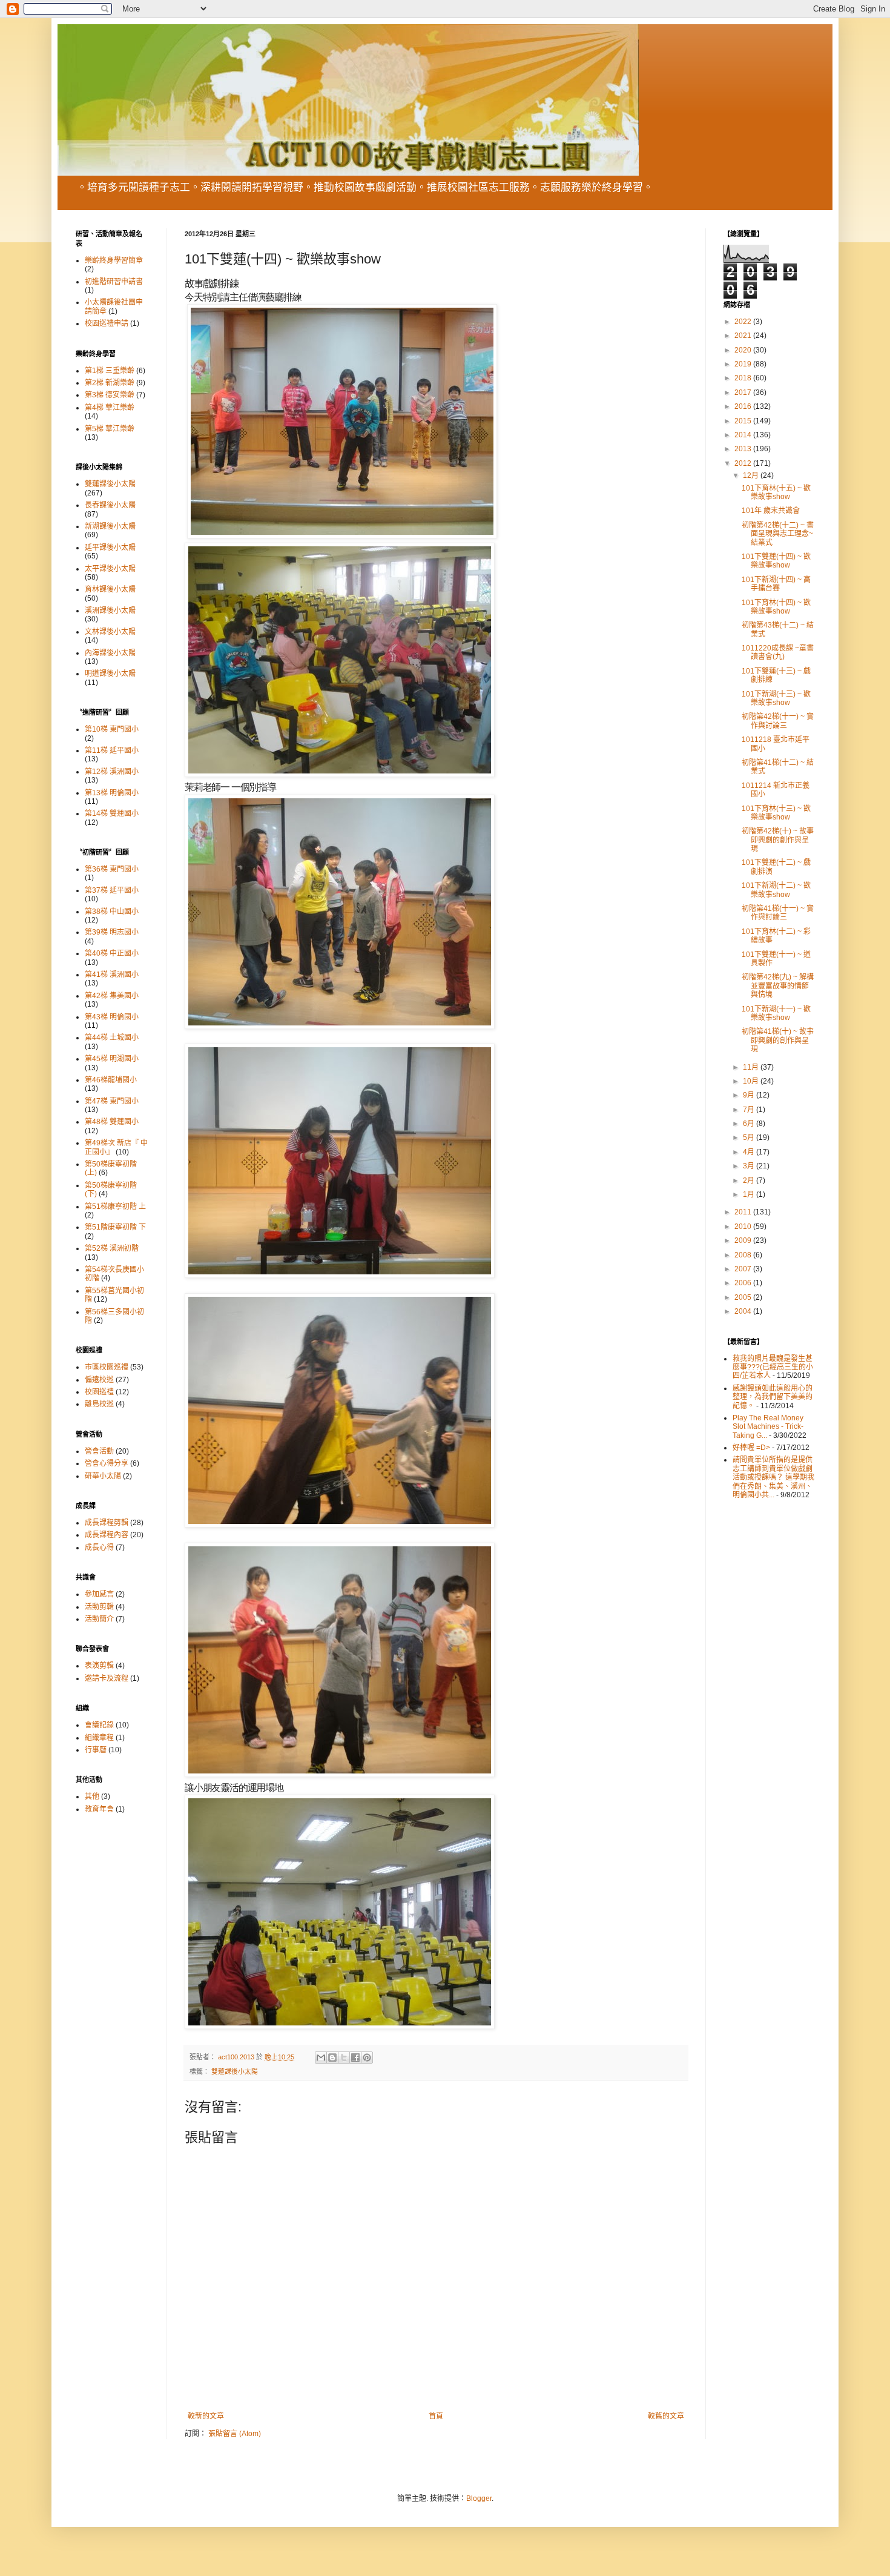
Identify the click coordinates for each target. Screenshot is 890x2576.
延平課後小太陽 (110, 548)
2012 (744, 463)
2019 (744, 364)
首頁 (436, 2416)
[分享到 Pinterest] (367, 2058)
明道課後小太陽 (110, 674)
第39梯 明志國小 (112, 932)
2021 (744, 336)
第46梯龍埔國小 (111, 1080)
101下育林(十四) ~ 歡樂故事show (776, 607)
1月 (750, 1194)
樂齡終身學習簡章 (114, 260)
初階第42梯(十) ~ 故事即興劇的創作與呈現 (778, 840)
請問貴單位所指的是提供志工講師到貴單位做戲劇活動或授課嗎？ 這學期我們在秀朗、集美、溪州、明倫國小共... (773, 1477)
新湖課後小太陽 (110, 526)
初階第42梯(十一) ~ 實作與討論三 (778, 721)
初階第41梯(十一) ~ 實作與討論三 (778, 913)
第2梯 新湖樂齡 (110, 383)
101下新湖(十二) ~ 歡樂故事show (776, 890)
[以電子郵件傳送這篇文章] (321, 2058)
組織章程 (99, 1738)
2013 (744, 449)
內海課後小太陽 (110, 653)
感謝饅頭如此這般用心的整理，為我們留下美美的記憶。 (773, 1397)
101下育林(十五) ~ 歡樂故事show (776, 492)
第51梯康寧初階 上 (115, 1207)
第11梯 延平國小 (112, 750)
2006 (744, 1283)
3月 (750, 1166)
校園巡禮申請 (107, 323)
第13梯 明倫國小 (112, 793)
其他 (92, 1796)
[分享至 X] (344, 2058)
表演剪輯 (99, 1666)
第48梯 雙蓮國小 (112, 1122)
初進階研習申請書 (114, 282)
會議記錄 (99, 1725)
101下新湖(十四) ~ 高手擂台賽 (776, 584)
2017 (744, 392)
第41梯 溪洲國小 (112, 975)
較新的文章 (206, 2416)
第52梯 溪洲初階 (112, 1248)
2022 (744, 322)
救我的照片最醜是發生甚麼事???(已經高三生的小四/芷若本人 (773, 1367)
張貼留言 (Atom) (235, 2434)
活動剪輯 (99, 1607)
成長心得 (99, 1548)
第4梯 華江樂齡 (110, 408)
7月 (750, 1110)
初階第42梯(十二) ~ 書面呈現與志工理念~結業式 (778, 534)
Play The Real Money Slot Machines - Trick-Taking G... (768, 1427)
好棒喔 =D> (751, 1448)
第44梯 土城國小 (112, 1038)
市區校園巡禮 (107, 1367)
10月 (752, 1081)
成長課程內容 (107, 1535)
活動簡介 (99, 1619)
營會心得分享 (107, 1463)
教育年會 (99, 1809)
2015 (744, 421)
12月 (752, 475)
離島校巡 (99, 1404)
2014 (744, 435)
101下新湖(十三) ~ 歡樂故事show (776, 698)
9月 (750, 1095)
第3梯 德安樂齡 (110, 395)
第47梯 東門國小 (112, 1101)
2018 (744, 378)
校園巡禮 (99, 1392)
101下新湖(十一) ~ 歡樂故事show (776, 1013)
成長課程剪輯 (107, 1523)
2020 (744, 350)
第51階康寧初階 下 (115, 1227)
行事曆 (96, 1750)
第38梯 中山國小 (112, 912)
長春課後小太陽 (110, 505)
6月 (750, 1124)
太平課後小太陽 (110, 569)
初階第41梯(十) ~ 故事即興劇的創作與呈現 (778, 1040)
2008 (744, 1255)
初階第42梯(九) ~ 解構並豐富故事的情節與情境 (778, 986)
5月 (750, 1137)
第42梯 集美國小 (112, 996)
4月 (750, 1152)
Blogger (479, 2498)
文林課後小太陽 (110, 632)
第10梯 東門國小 (112, 729)
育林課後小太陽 (110, 589)
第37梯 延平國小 (112, 890)
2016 (744, 406)
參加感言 (99, 1594)
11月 (752, 1067)
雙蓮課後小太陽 (235, 2071)
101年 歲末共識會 (771, 511)
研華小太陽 (103, 1476)
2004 (744, 1311)
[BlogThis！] (332, 2058)
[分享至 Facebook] (355, 2058)
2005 (744, 1297)
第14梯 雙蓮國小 (112, 813)
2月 (750, 1180)
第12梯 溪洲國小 (112, 772)
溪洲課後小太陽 (110, 611)
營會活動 (99, 1451)
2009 (744, 1240)
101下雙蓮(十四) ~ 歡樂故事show (776, 561)
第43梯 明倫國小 (112, 1017)
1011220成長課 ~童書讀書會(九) (778, 652)
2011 (744, 1212)
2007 (744, 1269)
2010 (744, 1227)
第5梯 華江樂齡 (110, 429)
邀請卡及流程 (107, 1678)
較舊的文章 (666, 2416)
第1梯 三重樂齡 (110, 371)
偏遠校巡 (99, 1380)
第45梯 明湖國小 (112, 1059)
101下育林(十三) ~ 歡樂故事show (776, 813)
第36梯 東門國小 (112, 869)
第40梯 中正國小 (112, 953)
